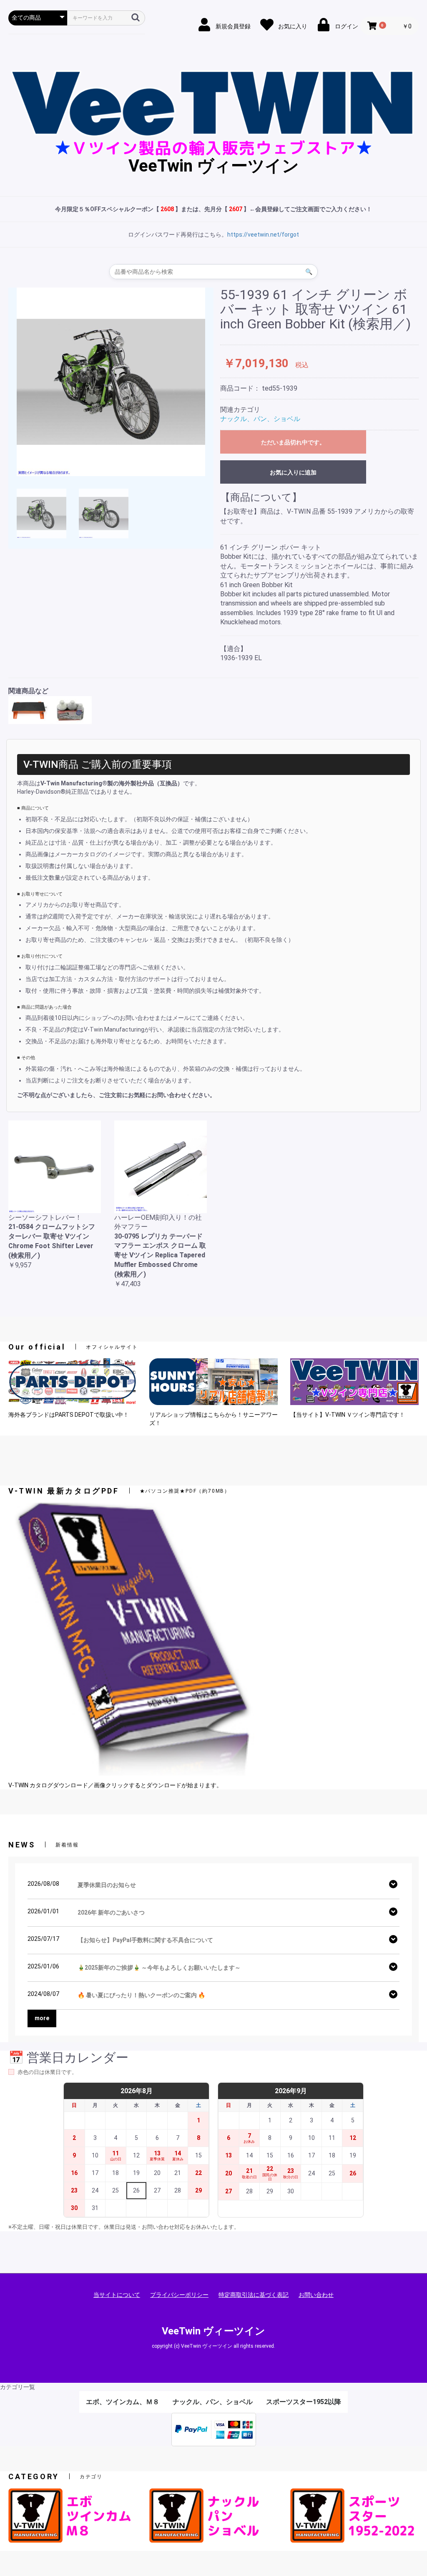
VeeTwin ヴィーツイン (214, 166)
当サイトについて (117, 2295)
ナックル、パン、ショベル (260, 419)
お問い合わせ (316, 2295)
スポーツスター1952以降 (304, 2402)
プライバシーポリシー (179, 2295)
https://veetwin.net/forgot (263, 235)
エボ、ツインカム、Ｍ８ (123, 2402)
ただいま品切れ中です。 (293, 442)
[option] (111, 382)
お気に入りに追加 (293, 472)
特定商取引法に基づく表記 (254, 2295)
